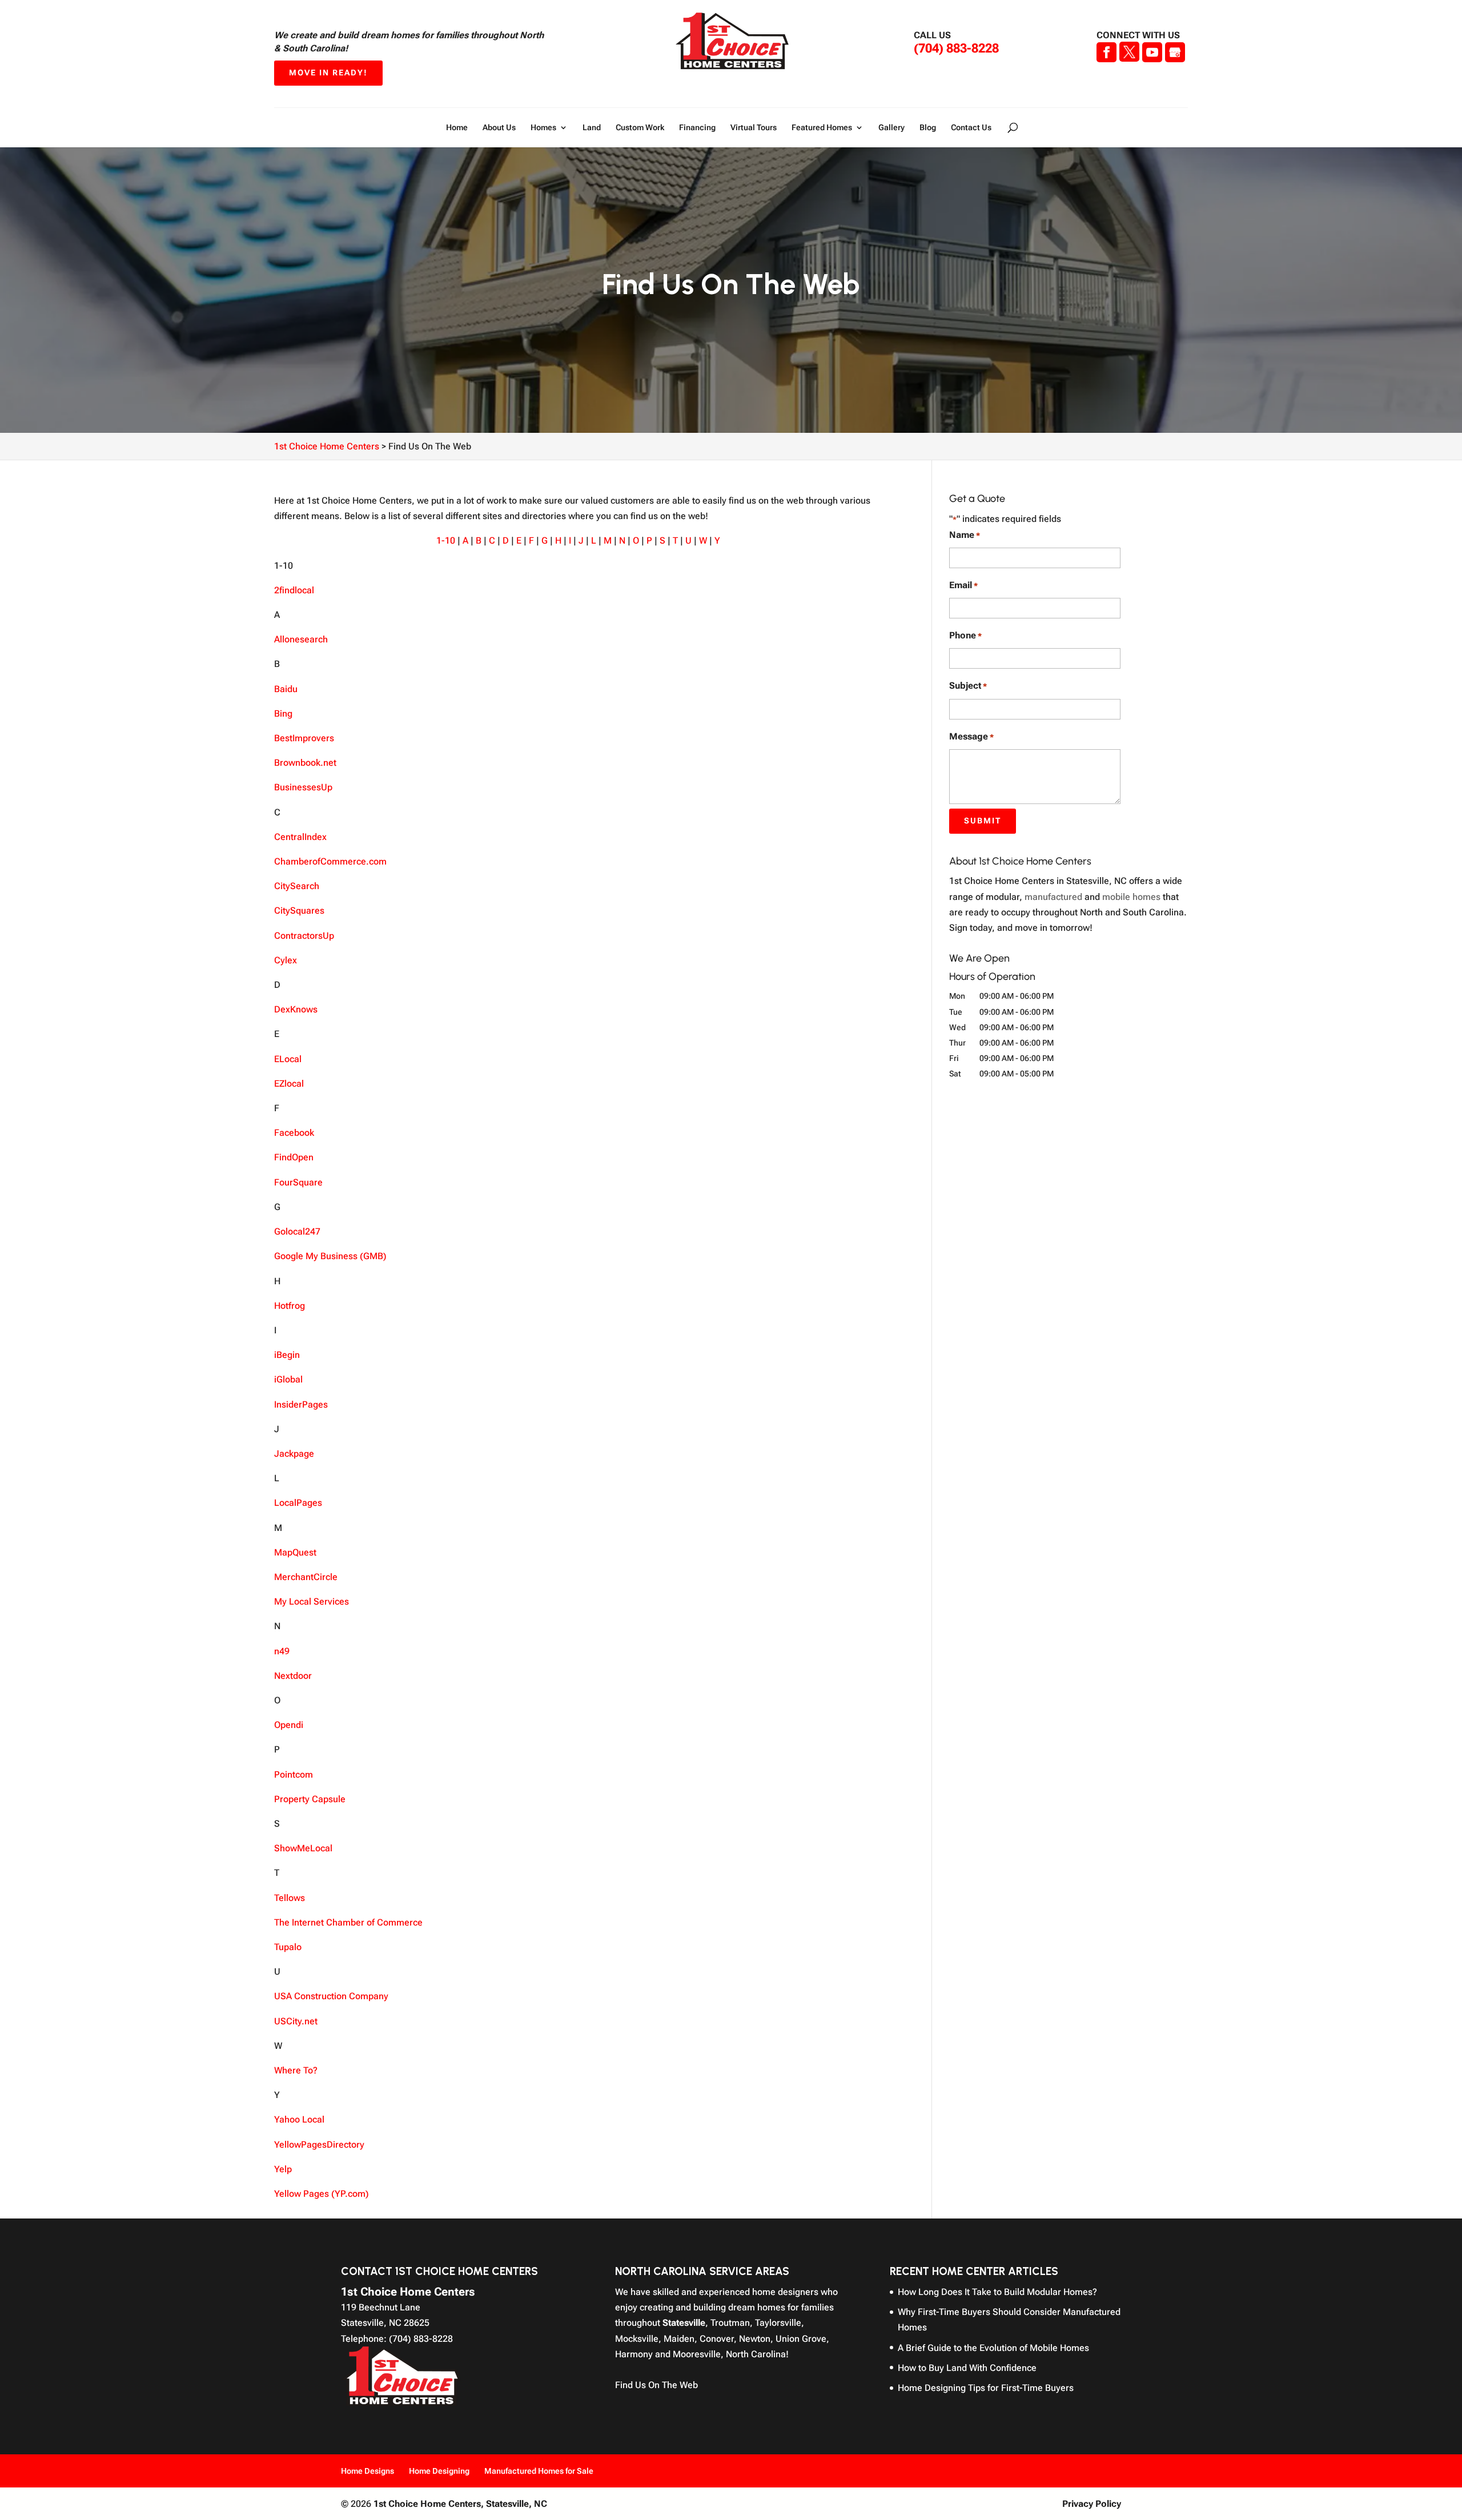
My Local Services (312, 1601)
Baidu (286, 689)
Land (592, 128)
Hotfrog (290, 1306)
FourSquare (298, 1182)
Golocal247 (297, 1231)
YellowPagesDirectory (319, 2145)
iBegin (287, 1355)
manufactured (1053, 897)
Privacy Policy (1092, 2504)
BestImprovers (304, 738)
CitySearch (297, 886)
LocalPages (298, 1503)
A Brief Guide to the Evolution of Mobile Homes (993, 2348)
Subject (968, 686)
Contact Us (971, 128)
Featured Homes (822, 128)
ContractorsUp (304, 936)
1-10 (446, 540)
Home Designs (367, 2471)
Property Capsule (310, 1799)
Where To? (296, 2070)
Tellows (290, 1898)
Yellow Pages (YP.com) (322, 2194)
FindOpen (294, 1157)
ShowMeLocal (303, 1848)
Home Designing (439, 2471)
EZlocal (289, 1084)
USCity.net (296, 2021)
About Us (499, 128)
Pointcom (294, 1775)
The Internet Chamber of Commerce (348, 1922)
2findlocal (294, 590)
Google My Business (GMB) (330, 1256)
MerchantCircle (306, 1577)
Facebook (294, 1133)
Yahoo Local (299, 2119)
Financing (697, 128)
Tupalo (288, 1947)
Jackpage (294, 1454)
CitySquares (299, 911)
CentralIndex (300, 837)
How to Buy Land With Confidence (967, 2368)
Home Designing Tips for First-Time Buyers (986, 2388)
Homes (543, 128)
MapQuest (295, 1552)
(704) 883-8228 (956, 48)
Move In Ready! (328, 73)
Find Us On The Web (656, 2385)
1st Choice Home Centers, (460, 2504)
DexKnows (296, 1009)
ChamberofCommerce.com (330, 861)
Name (965, 535)
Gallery (891, 128)
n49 (282, 1651)
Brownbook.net (305, 763)
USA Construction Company (331, 1996)
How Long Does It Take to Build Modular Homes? (997, 2292)
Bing (283, 714)
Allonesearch (301, 639)
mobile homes (1131, 897)
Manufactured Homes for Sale (539, 2471)
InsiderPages (301, 1404)
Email (963, 585)
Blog (928, 128)
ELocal (288, 1059)
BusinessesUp (303, 787)
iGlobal (288, 1379)
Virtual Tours (754, 128)
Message (971, 736)
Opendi (289, 1725)
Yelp (283, 2169)
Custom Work (640, 128)
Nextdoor (293, 1676)
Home (457, 128)
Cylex (286, 960)
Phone (965, 635)
